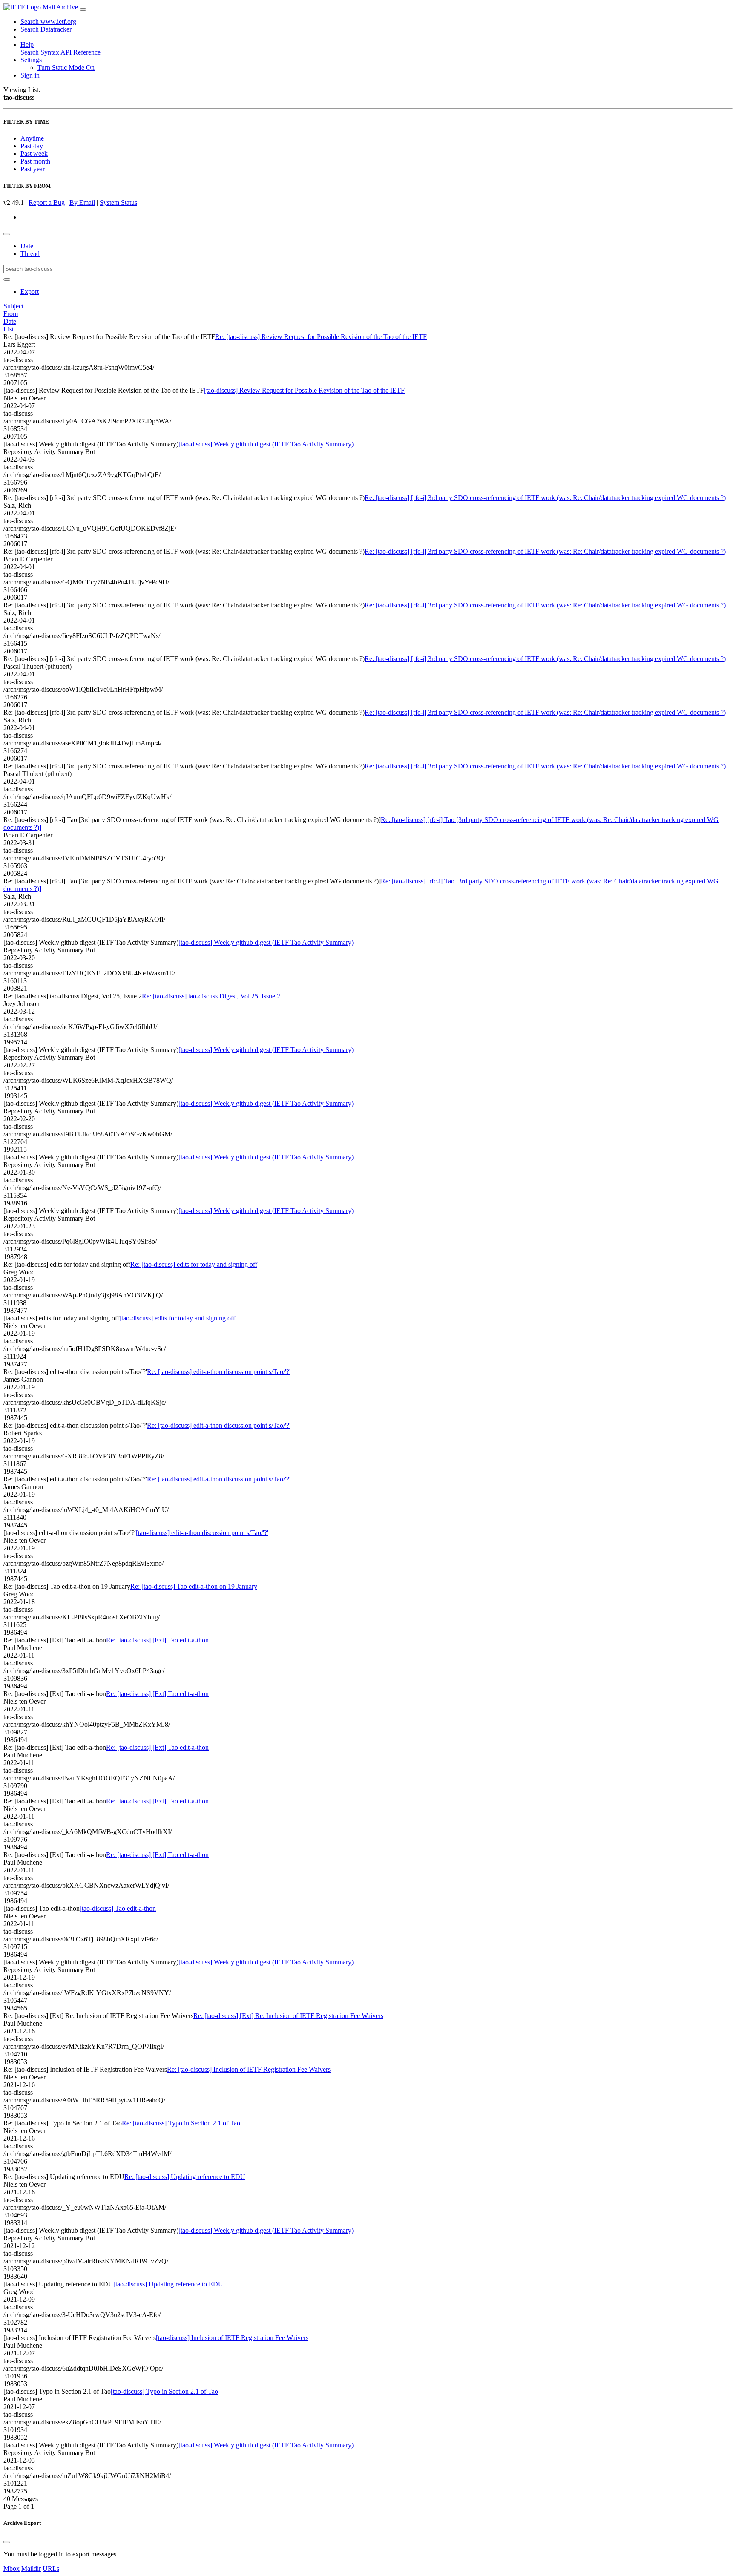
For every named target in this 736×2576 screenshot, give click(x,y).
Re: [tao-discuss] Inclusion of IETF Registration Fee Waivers (249, 2069)
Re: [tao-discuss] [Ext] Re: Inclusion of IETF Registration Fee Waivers (288, 2016)
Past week (34, 154)
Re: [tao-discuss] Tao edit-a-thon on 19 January (194, 1586)
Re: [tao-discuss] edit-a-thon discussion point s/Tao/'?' (219, 1372)
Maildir (31, 2569)
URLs (51, 2569)
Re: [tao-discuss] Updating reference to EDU (185, 2177)
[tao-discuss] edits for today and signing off (177, 1318)
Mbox (11, 2569)
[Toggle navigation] (83, 9)
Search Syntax (40, 52)
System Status (118, 203)
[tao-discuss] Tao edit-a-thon (118, 1908)
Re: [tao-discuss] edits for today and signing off (194, 1264)
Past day (32, 146)
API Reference (80, 52)
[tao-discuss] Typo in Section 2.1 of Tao (164, 2391)
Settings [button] (31, 60)
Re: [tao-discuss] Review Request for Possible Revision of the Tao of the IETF (321, 337)
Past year (33, 169)
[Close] (7, 2542)
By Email (82, 203)
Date (27, 246)
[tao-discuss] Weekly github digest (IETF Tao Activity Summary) (266, 444)
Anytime (32, 138)
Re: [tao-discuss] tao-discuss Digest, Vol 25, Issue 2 (211, 996)
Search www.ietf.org (48, 22)
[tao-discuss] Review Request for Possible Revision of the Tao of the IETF (304, 390)
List (9, 329)
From (11, 314)
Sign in (30, 75)
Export (30, 292)
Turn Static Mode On (66, 68)
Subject (13, 306)
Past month (35, 161)
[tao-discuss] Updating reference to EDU (168, 2284)
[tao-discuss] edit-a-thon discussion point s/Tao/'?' (202, 1533)
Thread (30, 254)
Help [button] (27, 45)
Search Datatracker (46, 29)
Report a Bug (47, 203)
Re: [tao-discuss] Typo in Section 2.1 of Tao (181, 2123)
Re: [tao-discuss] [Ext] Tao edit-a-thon (157, 1640)
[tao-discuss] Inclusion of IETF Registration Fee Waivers (232, 2338)
